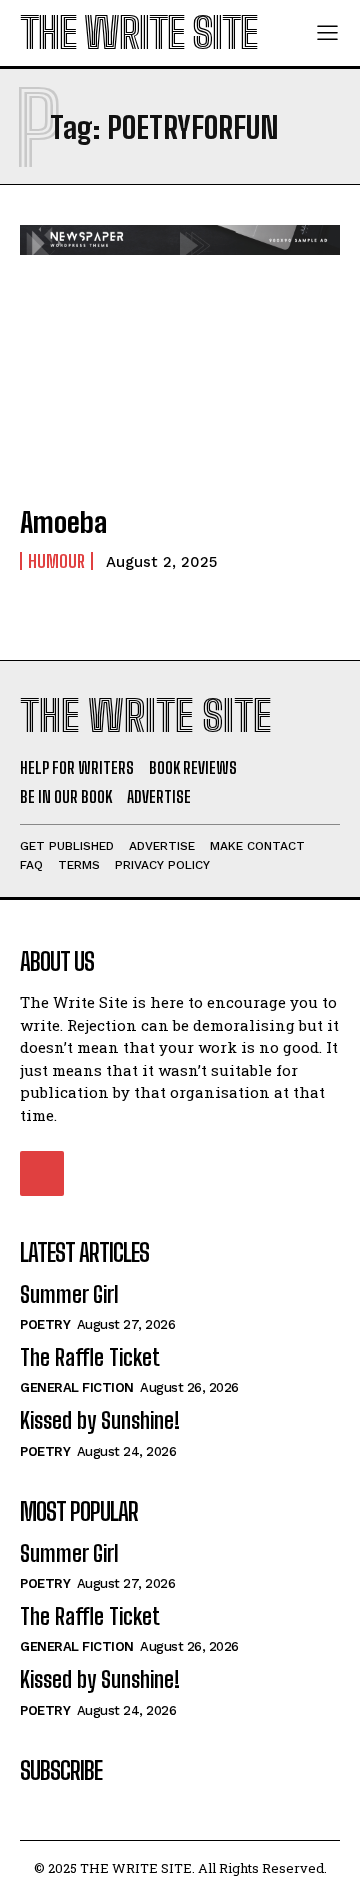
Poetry (45, 1324)
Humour (56, 561)
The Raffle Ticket (90, 1357)
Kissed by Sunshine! (100, 1420)
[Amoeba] (180, 391)
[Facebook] (42, 1173)
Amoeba (63, 522)
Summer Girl (69, 1294)
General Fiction (77, 1387)
